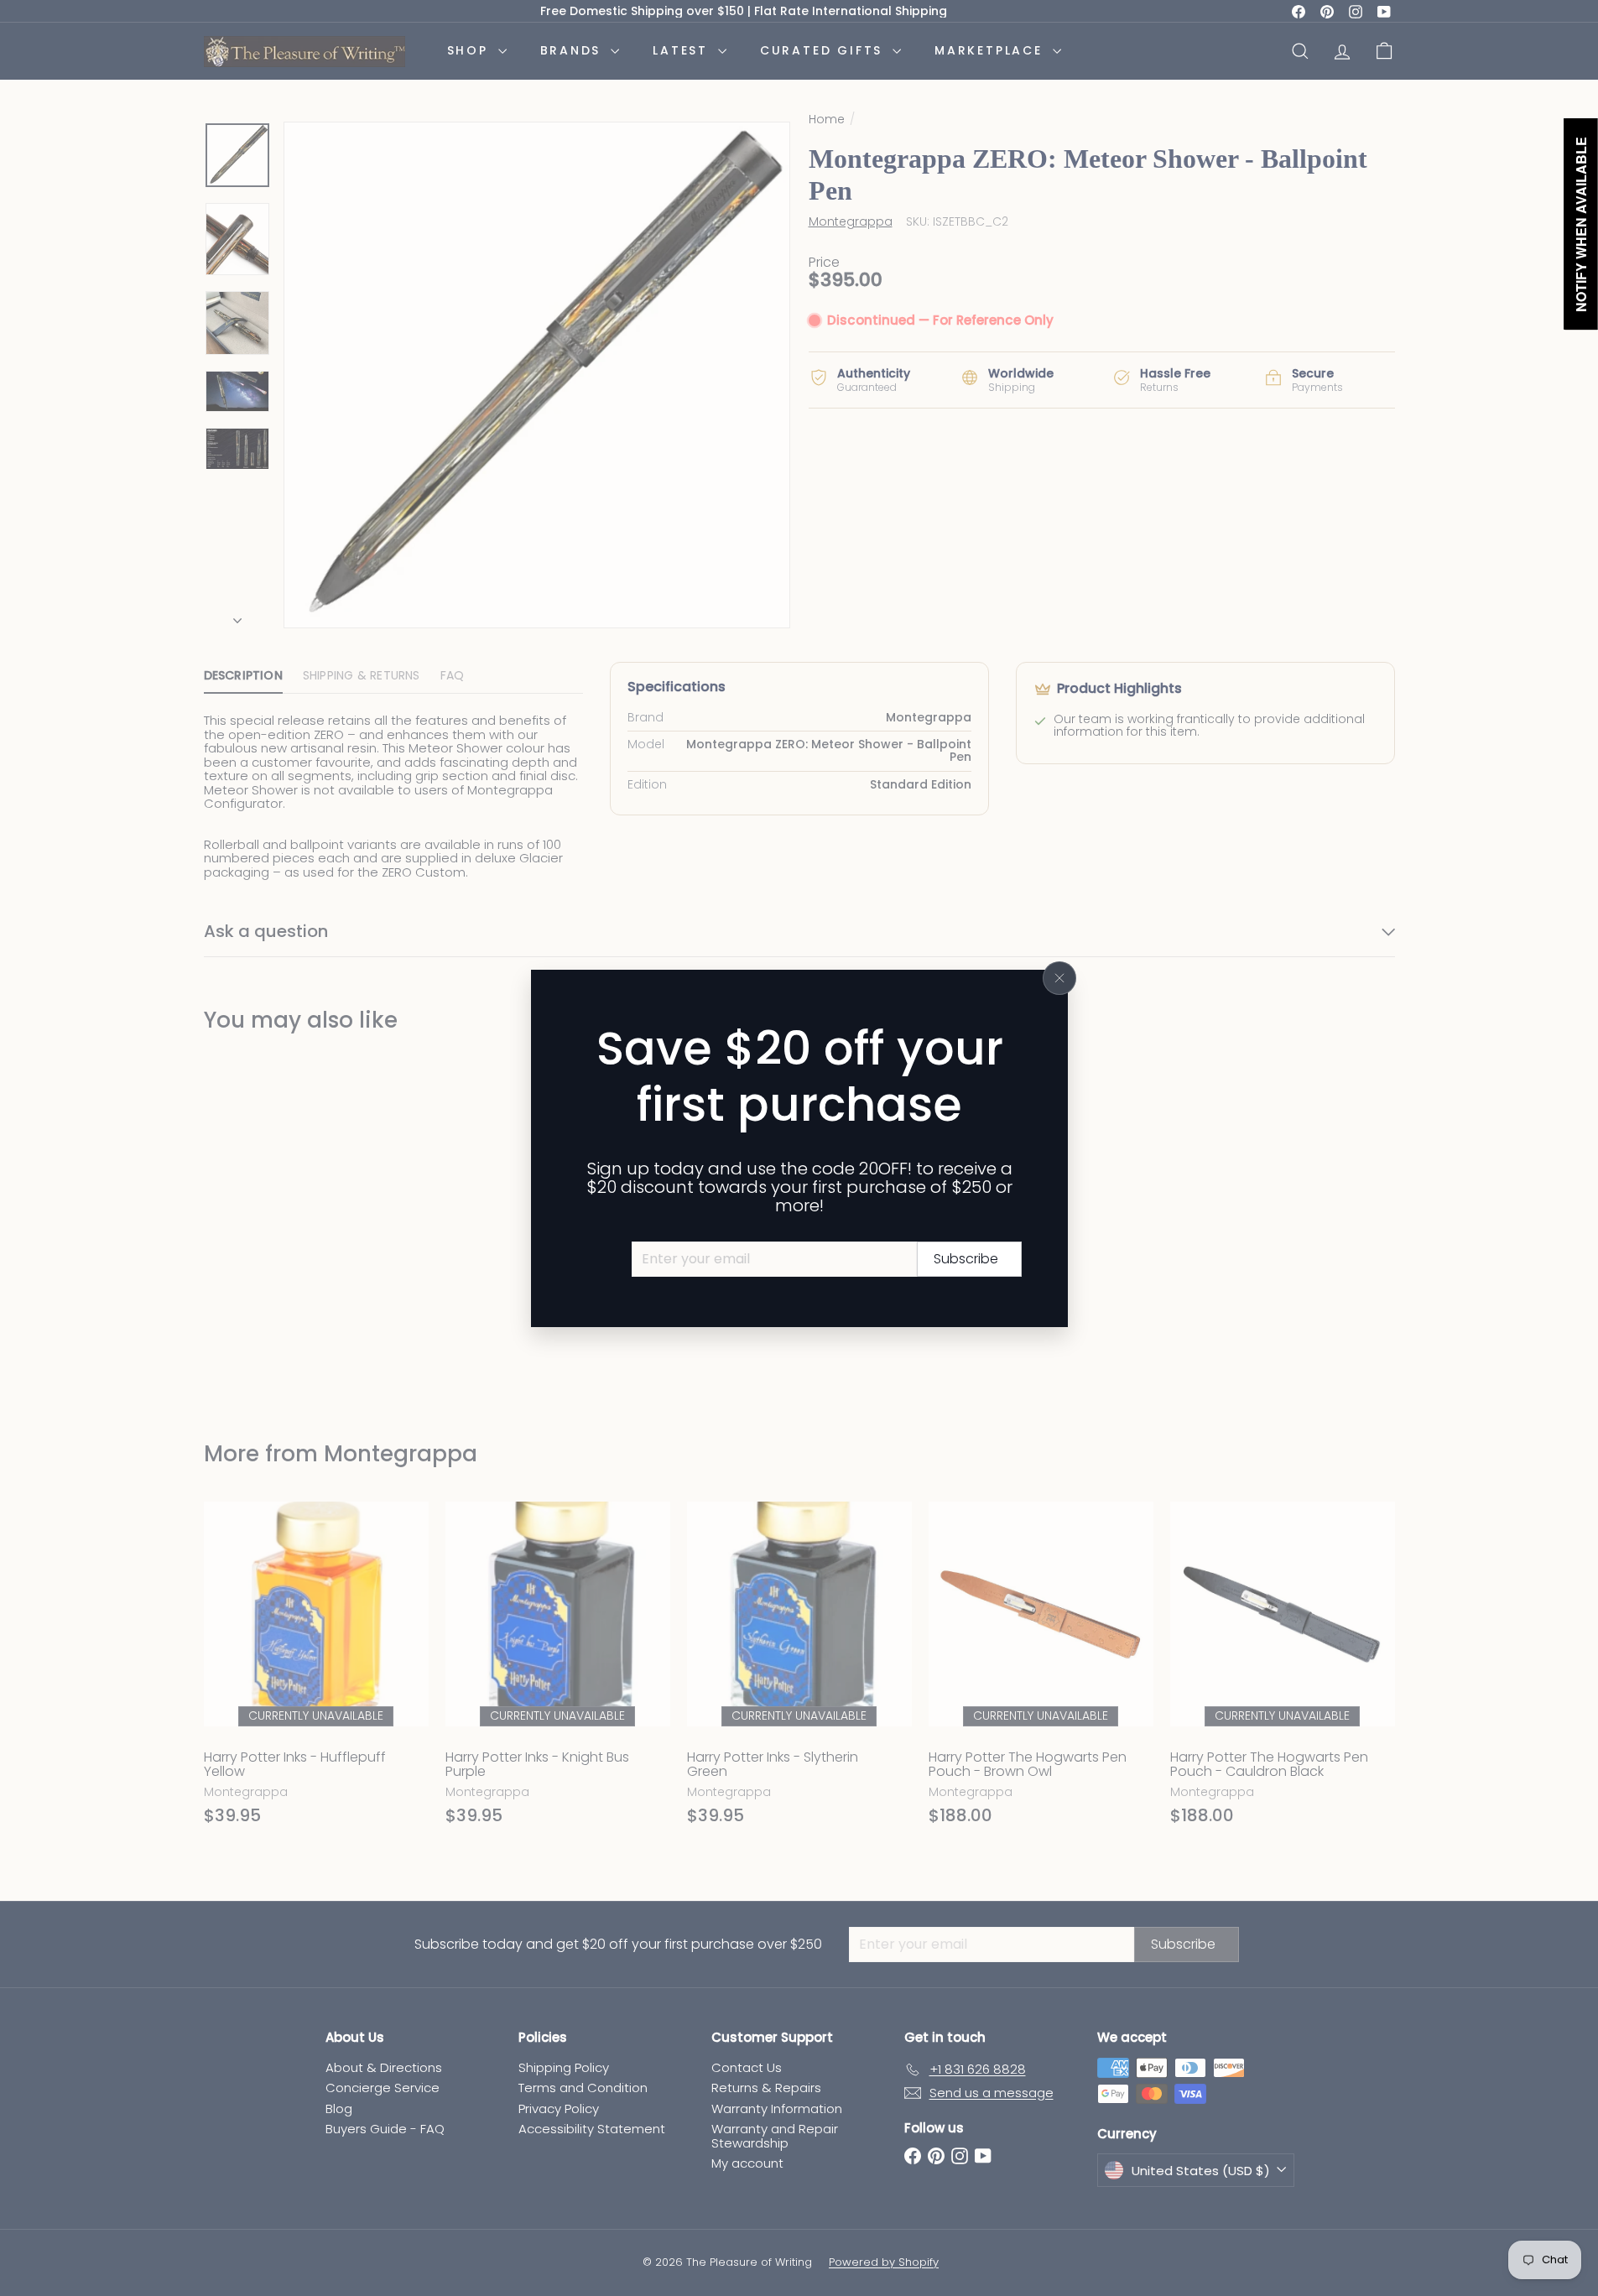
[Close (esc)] (1059, 978)
